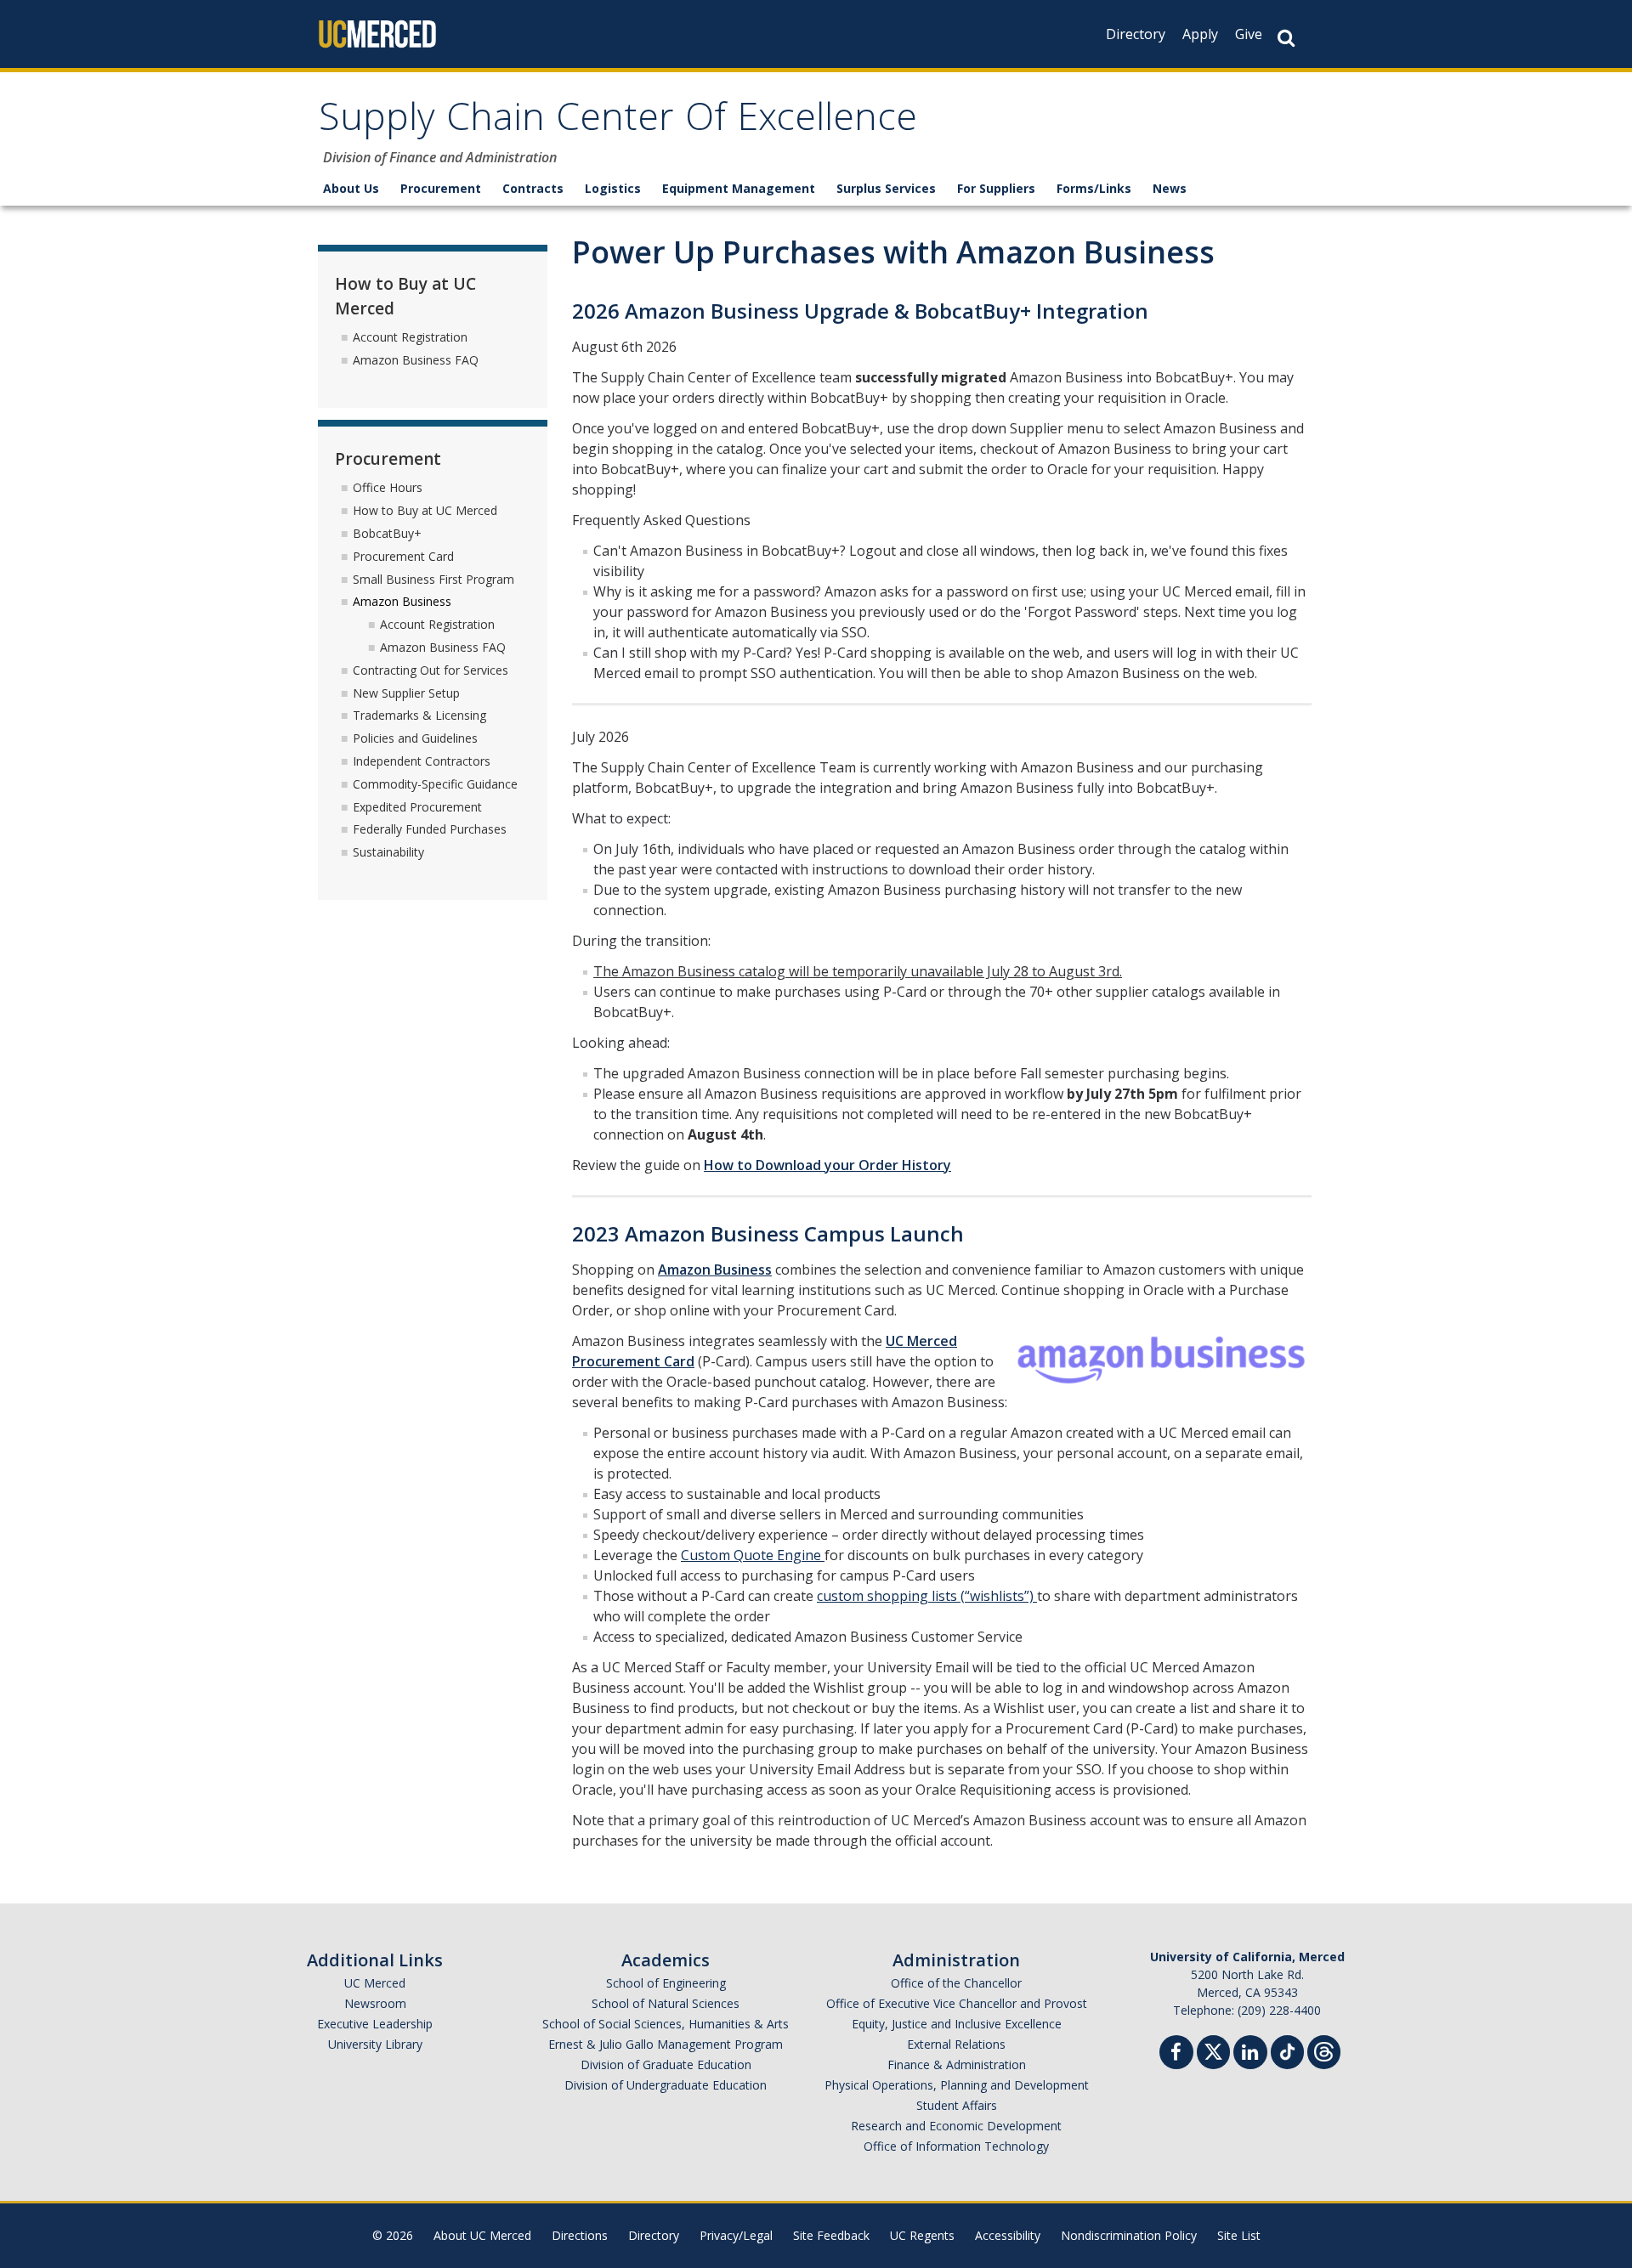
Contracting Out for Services (431, 670)
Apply (1200, 34)
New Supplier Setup (406, 693)
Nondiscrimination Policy (1129, 2235)
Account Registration (410, 337)
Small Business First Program (433, 579)
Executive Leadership (375, 2024)
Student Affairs (957, 2105)
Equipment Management (739, 188)
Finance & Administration (957, 2064)
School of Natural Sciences (666, 2003)
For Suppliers (996, 188)
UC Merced (375, 1983)
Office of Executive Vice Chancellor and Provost (957, 2003)
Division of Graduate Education (666, 2064)
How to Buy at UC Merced (425, 510)
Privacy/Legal (736, 2235)
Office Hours (388, 487)
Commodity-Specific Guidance (435, 784)
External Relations (956, 2044)
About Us (351, 188)
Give (1249, 34)
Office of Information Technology (956, 2146)
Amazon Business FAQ (416, 360)
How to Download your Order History (827, 1165)
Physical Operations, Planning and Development (957, 2085)
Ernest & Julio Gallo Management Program (666, 2044)
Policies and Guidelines (415, 738)
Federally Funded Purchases (430, 829)
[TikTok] (1287, 2050)
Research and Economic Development (956, 2126)
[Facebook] (1176, 2054)
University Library (375, 2044)
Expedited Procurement (417, 807)
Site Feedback (831, 2235)
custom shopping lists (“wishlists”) (927, 1596)
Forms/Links (1094, 188)
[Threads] (1324, 2050)
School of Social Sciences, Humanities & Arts (666, 2024)
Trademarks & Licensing (419, 715)
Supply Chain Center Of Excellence (618, 122)
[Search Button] (1286, 38)
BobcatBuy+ (387, 533)
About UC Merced (482, 2235)
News (1170, 188)
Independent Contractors (422, 761)
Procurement (441, 188)
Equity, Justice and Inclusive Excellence (957, 2024)
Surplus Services (886, 188)
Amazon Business (715, 1270)
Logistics (613, 188)
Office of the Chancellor (956, 1983)
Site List (1239, 2235)
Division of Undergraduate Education (666, 2085)
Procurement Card (403, 556)
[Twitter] (1213, 2050)
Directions (580, 2235)
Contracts (533, 188)
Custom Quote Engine (753, 1555)
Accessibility (1008, 2235)
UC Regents (922, 2235)
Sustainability (388, 852)
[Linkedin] (1250, 2054)
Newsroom (375, 2003)
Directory (1136, 34)
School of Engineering (666, 1983)
